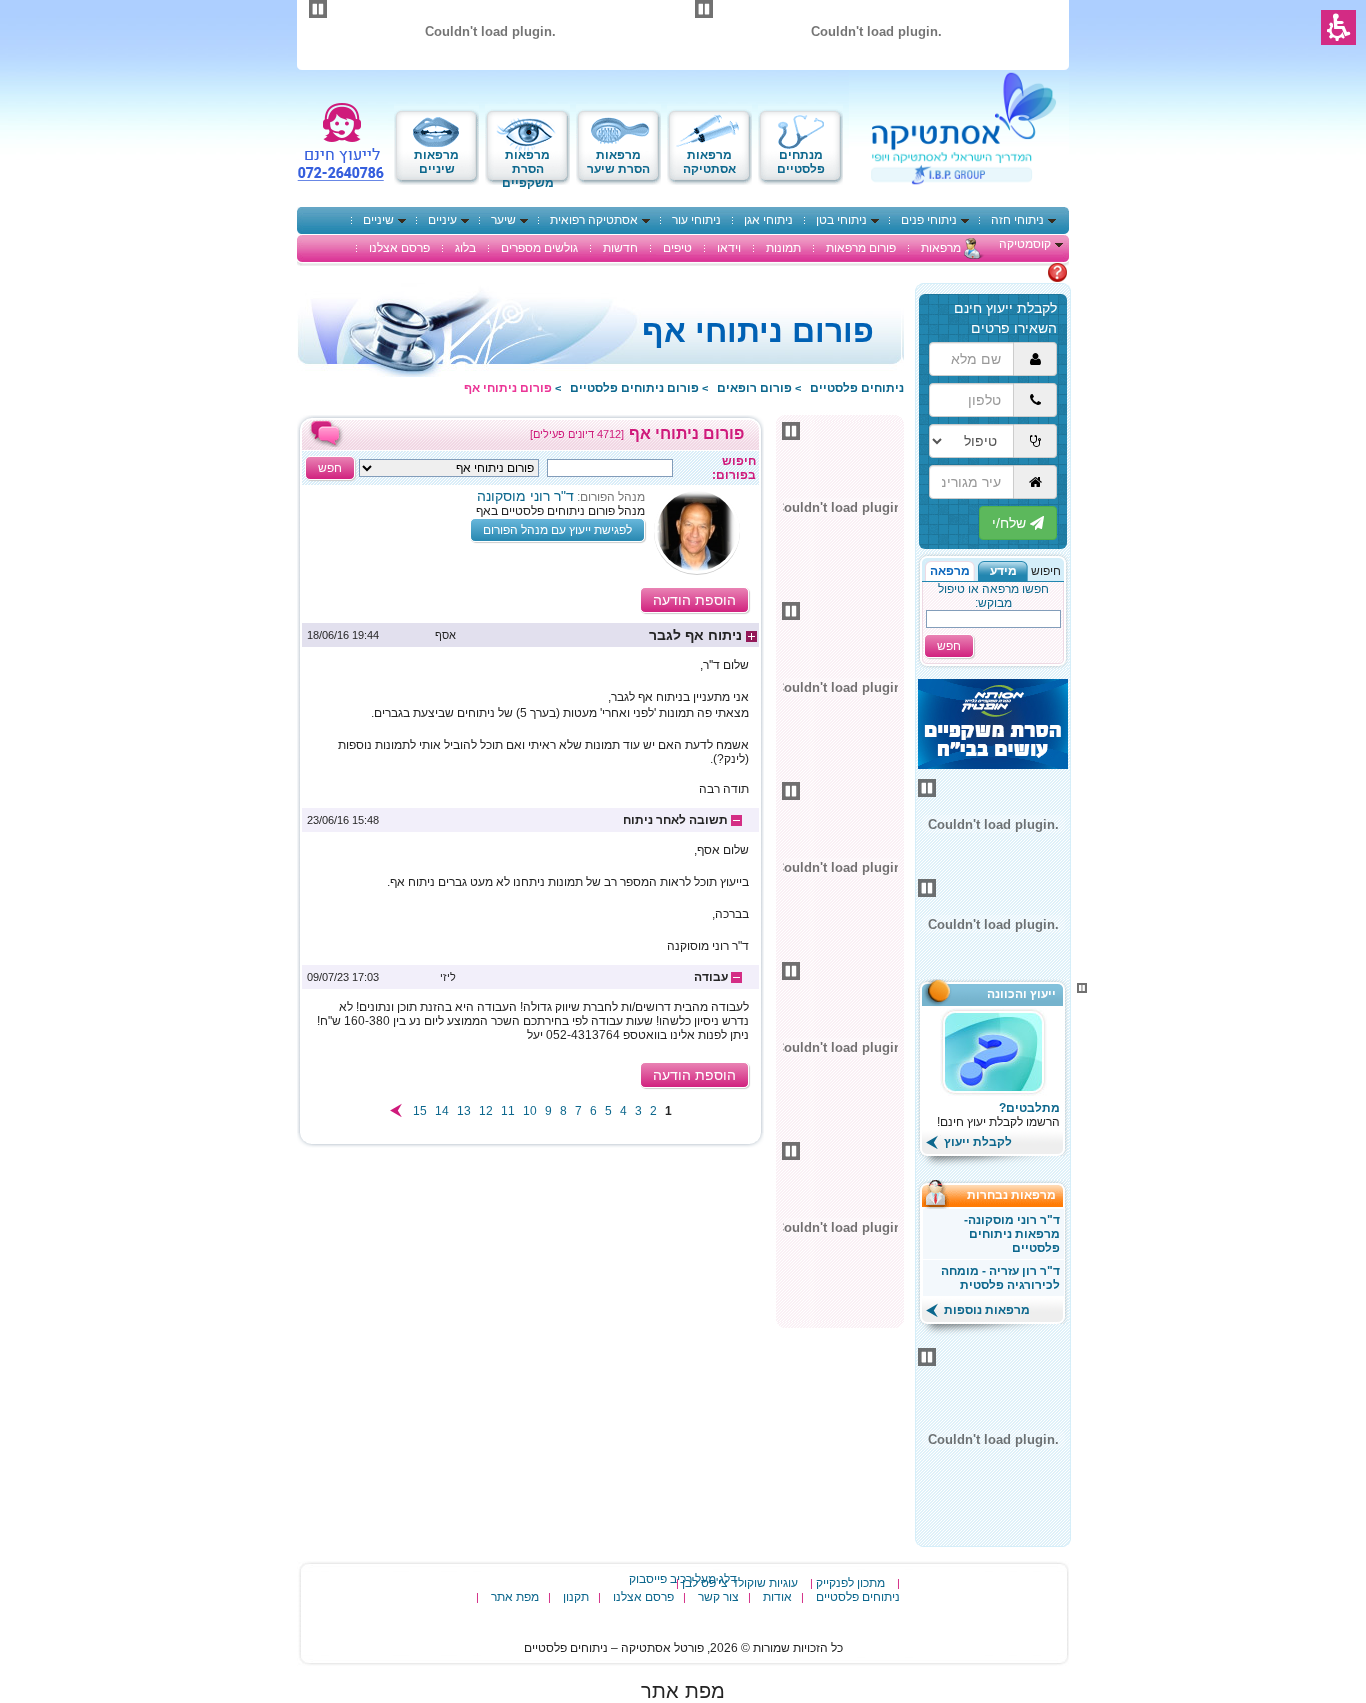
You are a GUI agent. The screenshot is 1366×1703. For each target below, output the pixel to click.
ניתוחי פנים (929, 220)
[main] (530, 782)
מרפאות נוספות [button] (985, 1310)
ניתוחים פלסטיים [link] (857, 388)
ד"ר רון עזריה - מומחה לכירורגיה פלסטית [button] (1000, 1278)
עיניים (442, 220)
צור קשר (718, 1597)
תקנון (576, 1597)
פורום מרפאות (861, 248)
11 (508, 1111)
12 (486, 1111)
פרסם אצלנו (399, 248)
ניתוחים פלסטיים (858, 1597)
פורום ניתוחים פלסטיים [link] (634, 388)
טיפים (677, 248)
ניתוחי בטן (841, 220)
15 (420, 1111)
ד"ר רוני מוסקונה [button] (525, 496)
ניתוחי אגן (768, 220)
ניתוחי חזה (1017, 220)
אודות (777, 1597)
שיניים (378, 220)
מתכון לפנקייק (850, 1583)
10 (530, 1111)
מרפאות (941, 248)
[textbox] (610, 468)
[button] (1003, 571)
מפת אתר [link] (683, 1691)
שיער (503, 220)
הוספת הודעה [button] (694, 600)
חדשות (620, 248)
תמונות (783, 248)
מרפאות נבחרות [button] (1017, 1195)
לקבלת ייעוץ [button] (976, 1142)
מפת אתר (515, 1597)
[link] (530, 635)
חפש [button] (949, 646)
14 (442, 1111)
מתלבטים (1022, 272)
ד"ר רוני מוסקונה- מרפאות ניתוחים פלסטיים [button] (1012, 1234)
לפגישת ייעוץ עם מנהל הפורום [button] (557, 530)
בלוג (465, 248)
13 (464, 1111)
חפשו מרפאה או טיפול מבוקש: (993, 596)
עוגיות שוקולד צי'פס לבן (740, 1583)
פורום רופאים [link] (754, 388)
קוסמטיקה (1025, 244)
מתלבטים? (1029, 1108)
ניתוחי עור (696, 220)
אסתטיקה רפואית (594, 220)
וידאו (729, 248)
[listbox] (449, 468)
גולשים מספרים (539, 248)
